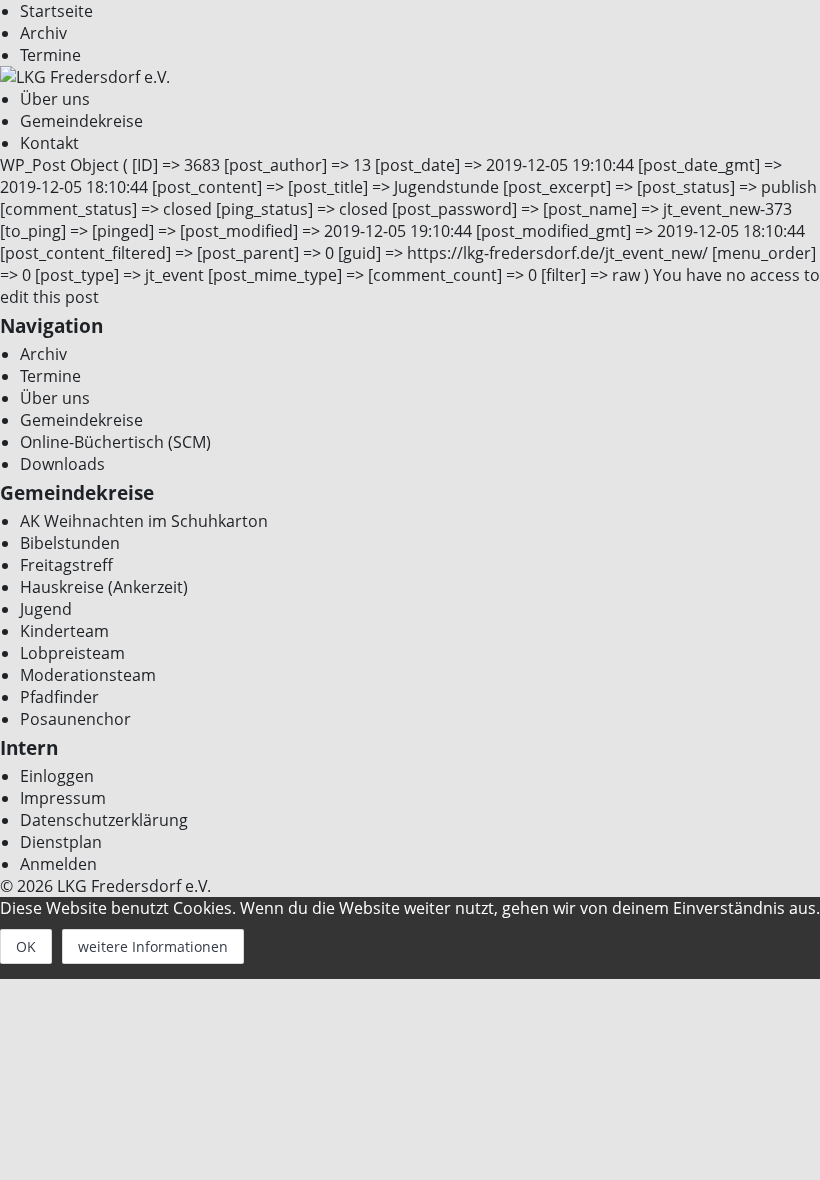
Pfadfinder (59, 697)
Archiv (43, 33)
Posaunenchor (75, 719)
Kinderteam (64, 631)
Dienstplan (61, 842)
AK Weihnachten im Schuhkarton (144, 521)
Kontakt (49, 143)
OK (26, 946)
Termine (50, 55)
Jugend (46, 609)
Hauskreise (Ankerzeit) (104, 587)
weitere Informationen (153, 946)
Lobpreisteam (72, 653)
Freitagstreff (66, 565)
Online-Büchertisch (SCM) (115, 442)
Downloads (62, 464)
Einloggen (57, 776)
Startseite (56, 11)
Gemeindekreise (81, 121)
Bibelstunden (70, 543)
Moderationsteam (88, 675)
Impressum (63, 798)
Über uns (55, 99)
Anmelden (58, 864)
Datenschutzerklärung (104, 820)
